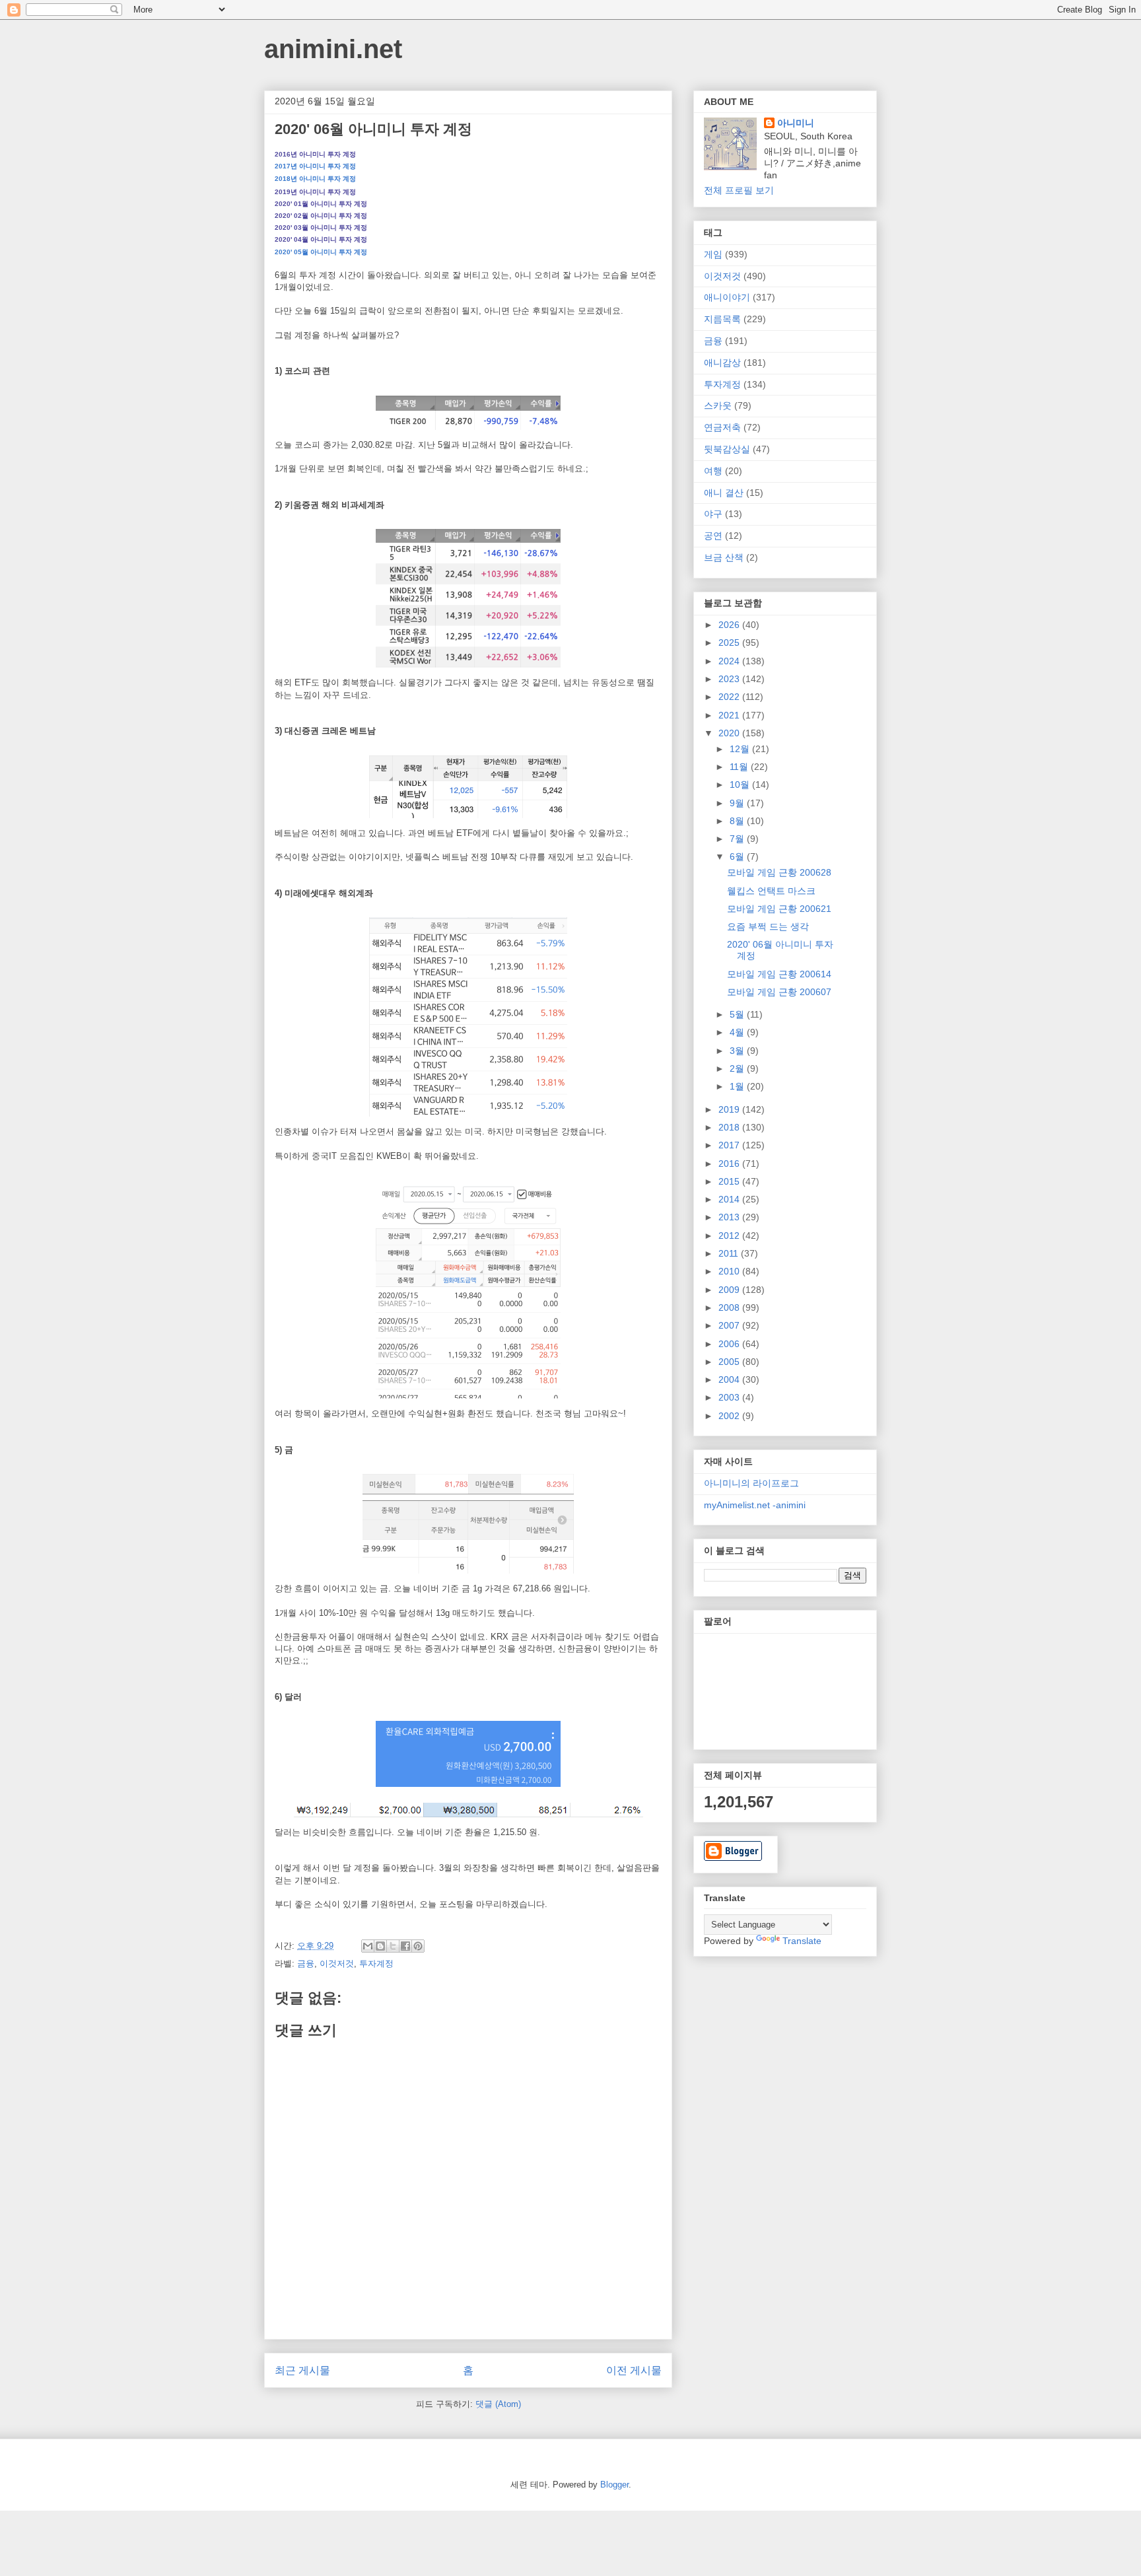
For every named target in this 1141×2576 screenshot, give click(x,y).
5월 (738, 1014)
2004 (730, 1379)
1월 (738, 1086)
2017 (730, 1145)
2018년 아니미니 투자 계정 (315, 179)
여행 (713, 471)
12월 (741, 749)
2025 (730, 643)
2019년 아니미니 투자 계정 (315, 192)
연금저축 (722, 427)
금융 (306, 1964)
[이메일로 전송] (368, 1946)
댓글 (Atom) (498, 2404)
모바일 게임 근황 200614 (779, 974)
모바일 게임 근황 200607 (779, 992)
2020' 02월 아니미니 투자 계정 (321, 216)
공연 (713, 536)
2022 (730, 697)
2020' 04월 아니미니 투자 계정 (321, 239)
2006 (730, 1344)
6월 (738, 856)
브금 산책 (724, 557)
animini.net (333, 49)
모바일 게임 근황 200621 (779, 909)
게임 (713, 254)
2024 (730, 661)
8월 (738, 821)
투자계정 (376, 1964)
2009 (730, 1290)
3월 (738, 1051)
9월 (738, 803)
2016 (730, 1164)
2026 (730, 625)
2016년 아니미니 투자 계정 (315, 154)
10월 (741, 784)
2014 (730, 1199)
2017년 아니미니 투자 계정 (315, 166)
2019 (730, 1109)
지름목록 (722, 319)
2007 (730, 1325)
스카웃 (718, 405)
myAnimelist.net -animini (755, 1505)
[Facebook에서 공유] (405, 1946)
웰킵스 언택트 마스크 (771, 891)
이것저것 (337, 1964)
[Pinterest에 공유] (418, 1946)
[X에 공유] (393, 1946)
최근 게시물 (302, 2370)
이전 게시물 (634, 2370)
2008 (730, 1307)
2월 (738, 1068)
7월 (738, 839)
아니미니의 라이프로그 (751, 1483)
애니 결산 (724, 493)
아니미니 (796, 123)
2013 (730, 1217)
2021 (730, 715)
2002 (730, 1416)
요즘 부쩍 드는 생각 (768, 926)
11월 (740, 767)
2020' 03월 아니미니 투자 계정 (321, 227)
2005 (730, 1362)
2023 (730, 679)
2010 (730, 1271)
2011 (730, 1253)
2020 (730, 733)
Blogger (614, 2485)
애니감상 (722, 363)
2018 (730, 1127)
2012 (730, 1236)
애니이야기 (727, 297)
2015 (730, 1181)
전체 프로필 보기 (739, 190)
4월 (738, 1032)
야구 (713, 514)
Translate (802, 1941)
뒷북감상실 (727, 449)
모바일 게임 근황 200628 (779, 872)
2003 (730, 1397)
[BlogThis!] (380, 1946)
